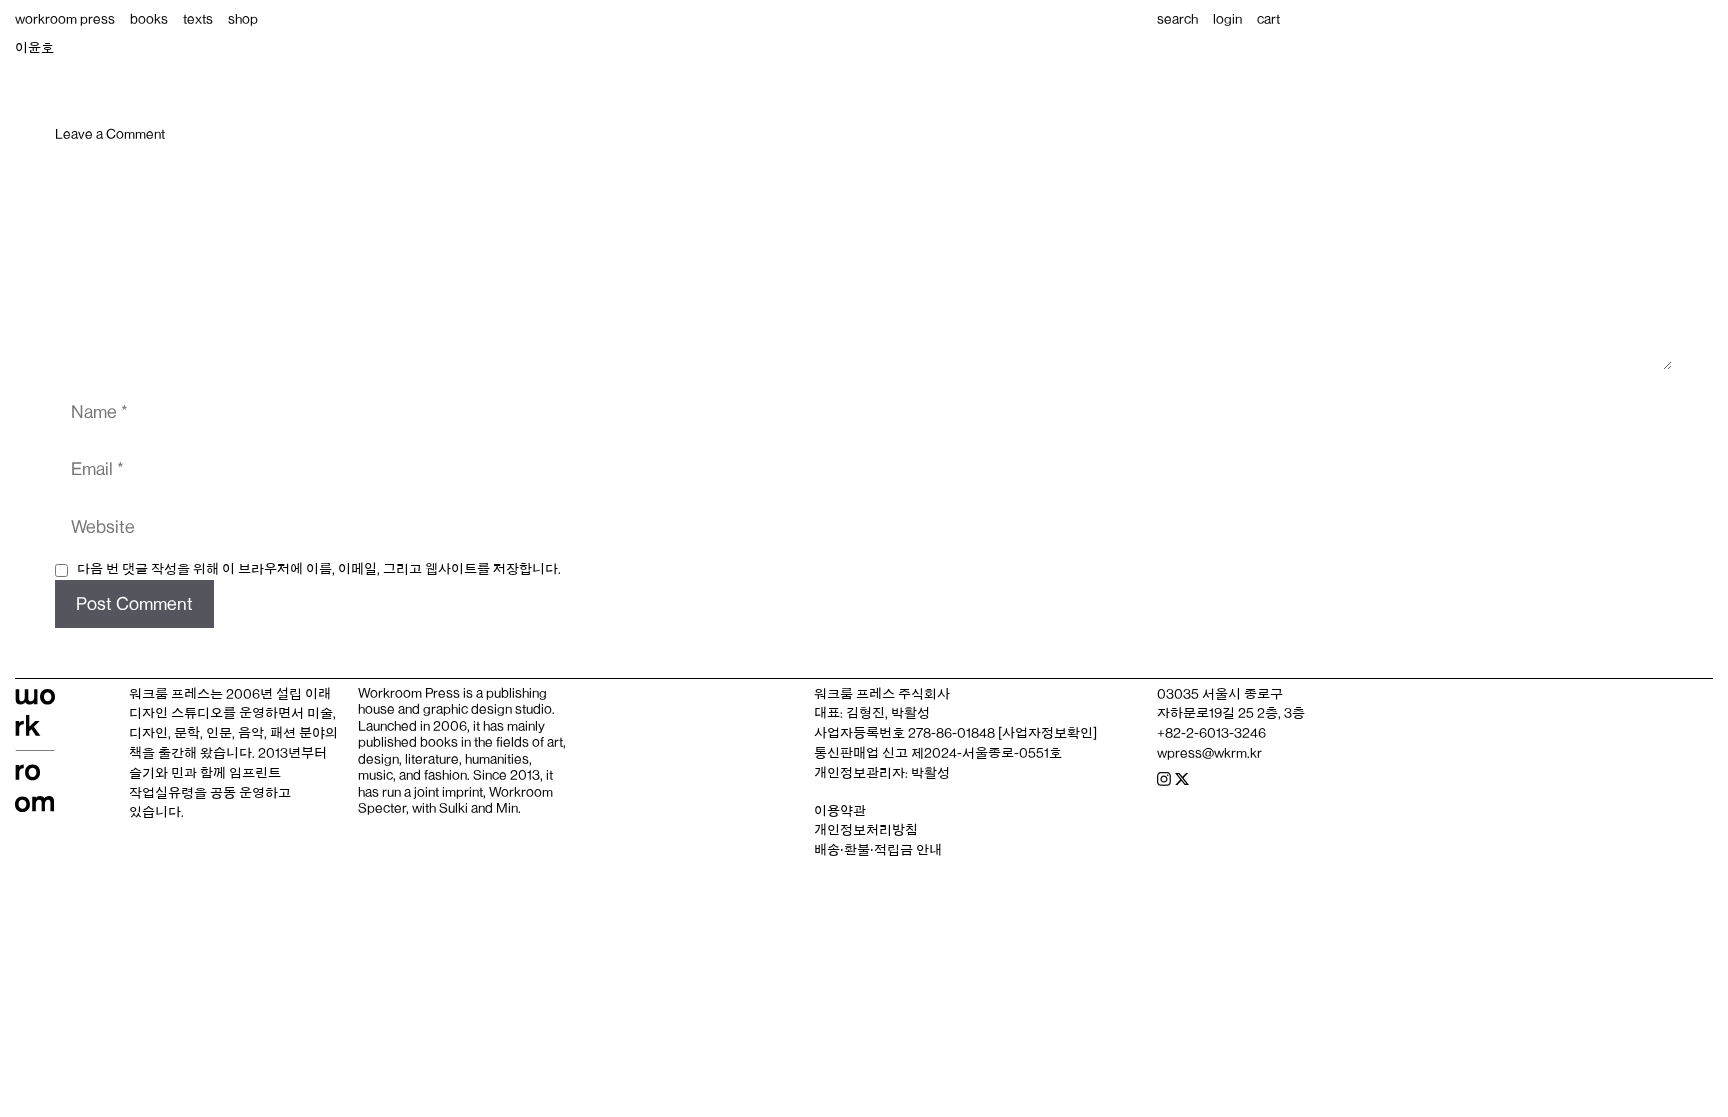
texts (198, 19)
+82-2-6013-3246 (1211, 733)
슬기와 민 (156, 773)
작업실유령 (161, 793)
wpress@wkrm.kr (1209, 753)
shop (243, 19)
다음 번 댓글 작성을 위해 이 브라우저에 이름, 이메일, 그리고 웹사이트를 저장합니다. (319, 569)
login (1227, 19)
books (149, 19)
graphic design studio (487, 709)
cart (1268, 19)
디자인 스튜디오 (176, 713)
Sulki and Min (478, 808)
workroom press (65, 19)
